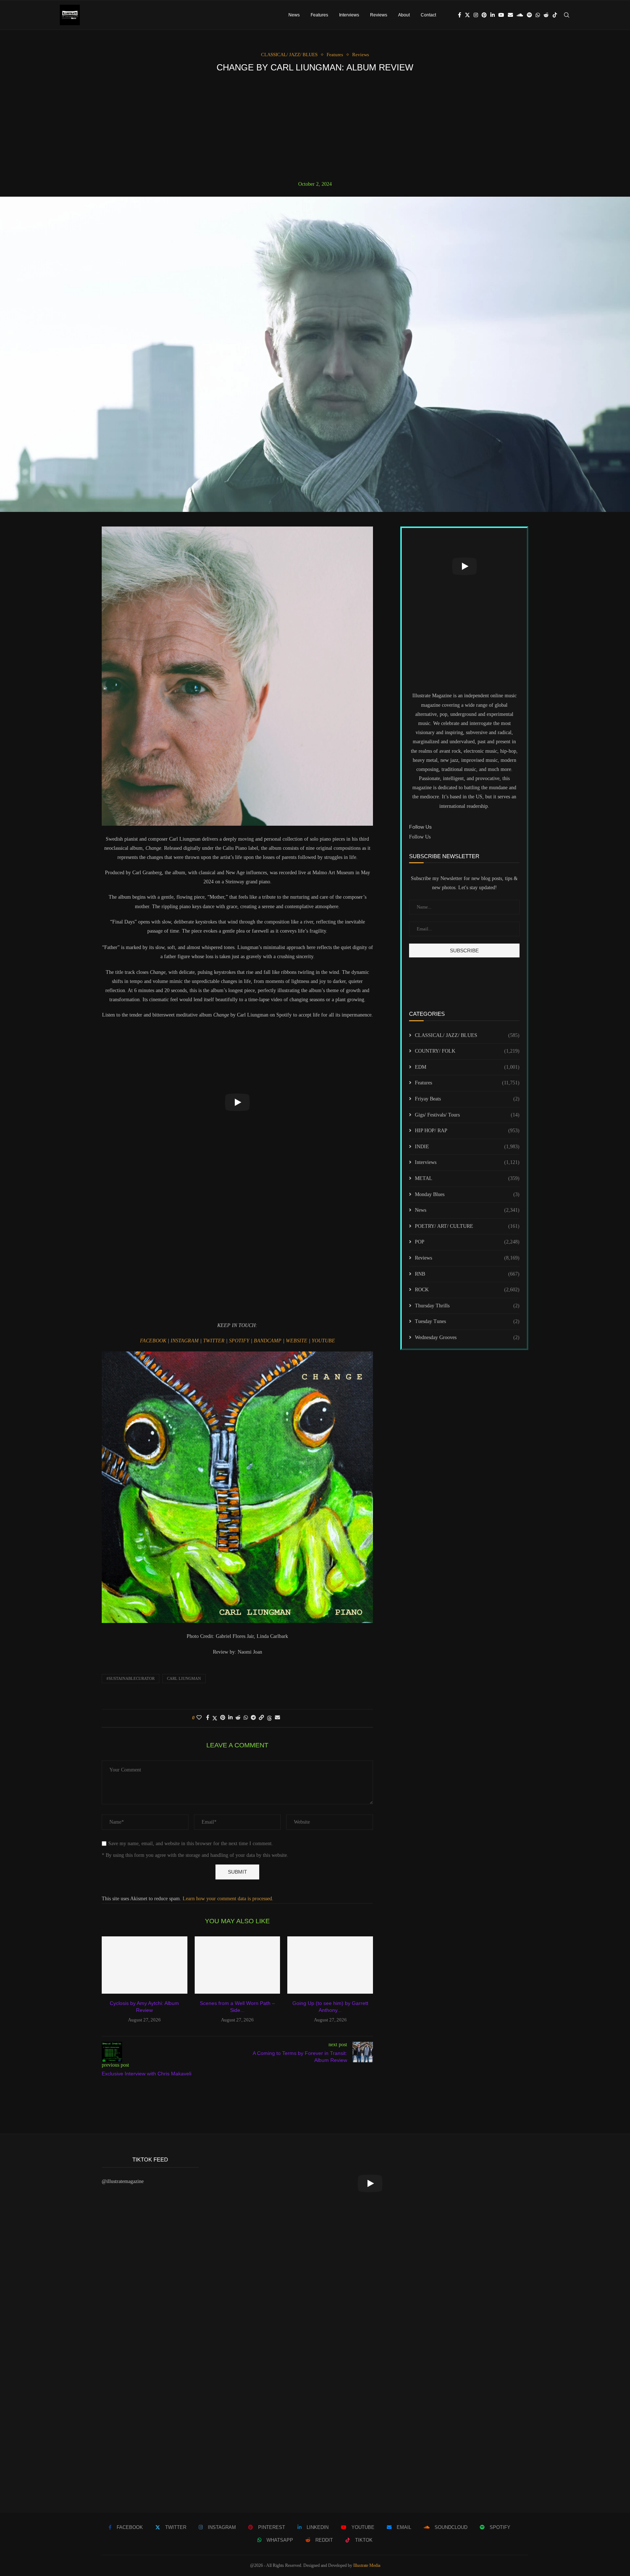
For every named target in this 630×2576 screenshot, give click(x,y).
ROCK (467, 1290)
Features (319, 15)
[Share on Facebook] (208, 1718)
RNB (467, 1274)
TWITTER (215, 1341)
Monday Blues (467, 1194)
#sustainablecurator (131, 1678)
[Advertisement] (315, 127)
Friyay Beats (467, 1099)
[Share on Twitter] (215, 1718)
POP (467, 1242)
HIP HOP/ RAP (467, 1131)
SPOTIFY (240, 1341)
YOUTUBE (323, 1341)
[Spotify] (529, 15)
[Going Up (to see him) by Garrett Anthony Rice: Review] (330, 1965)
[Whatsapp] (538, 15)
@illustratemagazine (123, 2181)
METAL (467, 1178)
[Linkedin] (493, 15)
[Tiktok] (555, 15)
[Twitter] (467, 15)
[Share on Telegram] (253, 1718)
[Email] (510, 15)
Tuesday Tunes (467, 1321)
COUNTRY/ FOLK (467, 1051)
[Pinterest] (484, 15)
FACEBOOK (154, 1341)
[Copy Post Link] (261, 1718)
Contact (428, 15)
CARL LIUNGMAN (184, 1678)
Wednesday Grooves (467, 1337)
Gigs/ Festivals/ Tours (467, 1115)
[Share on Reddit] (238, 1718)
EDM (467, 1067)
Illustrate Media (367, 2565)
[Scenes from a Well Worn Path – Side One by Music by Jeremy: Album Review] (238, 1965)
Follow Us (420, 837)
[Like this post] (199, 1718)
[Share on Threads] (269, 1718)
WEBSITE (297, 1341)
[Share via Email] (277, 1718)
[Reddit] (546, 15)
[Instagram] (476, 15)
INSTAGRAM (185, 1341)
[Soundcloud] (520, 15)
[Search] (567, 15)
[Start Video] (237, 1102)
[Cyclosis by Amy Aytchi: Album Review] (145, 1965)
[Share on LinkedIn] (230, 1718)
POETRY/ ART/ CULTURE (467, 1226)
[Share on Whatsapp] (246, 1718)
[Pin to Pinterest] (223, 1718)
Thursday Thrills (467, 1306)
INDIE (467, 1147)
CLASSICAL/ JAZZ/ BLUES (467, 1035)
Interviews (349, 15)
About (404, 15)
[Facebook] (460, 15)
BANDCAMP (268, 1341)
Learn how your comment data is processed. (228, 1899)
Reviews (379, 15)
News (294, 15)
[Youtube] (501, 15)
